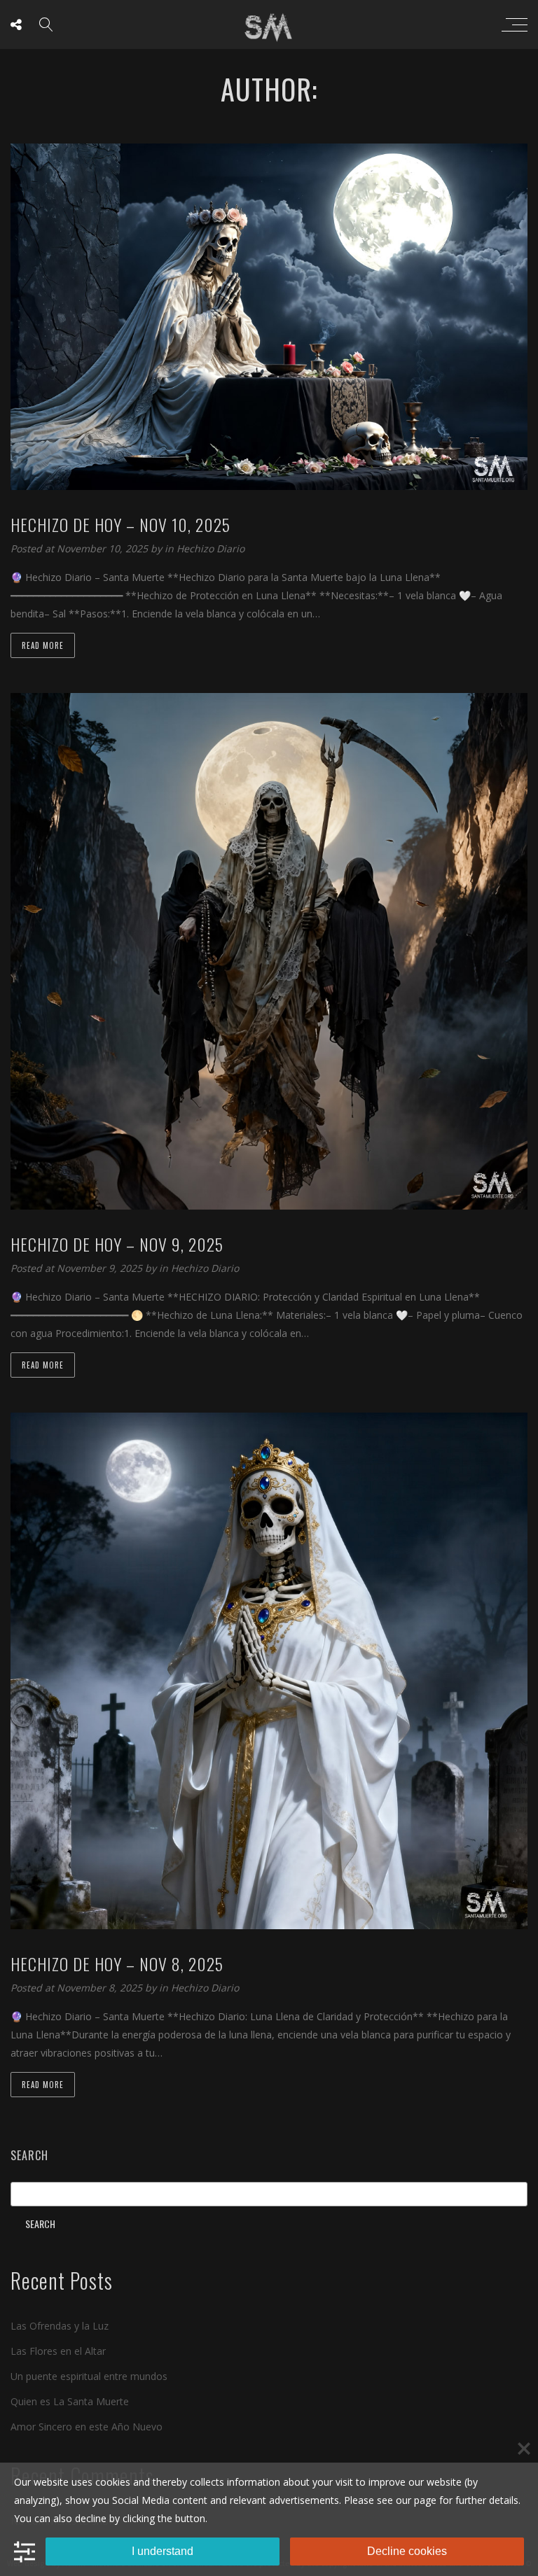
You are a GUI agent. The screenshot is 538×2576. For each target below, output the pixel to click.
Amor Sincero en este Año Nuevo (87, 2427)
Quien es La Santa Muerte (70, 2401)
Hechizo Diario (211, 548)
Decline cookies (407, 2551)
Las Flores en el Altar (58, 2351)
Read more (43, 645)
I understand (163, 2551)
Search (29, 2155)
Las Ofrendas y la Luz (60, 2326)
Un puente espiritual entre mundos (89, 2376)
